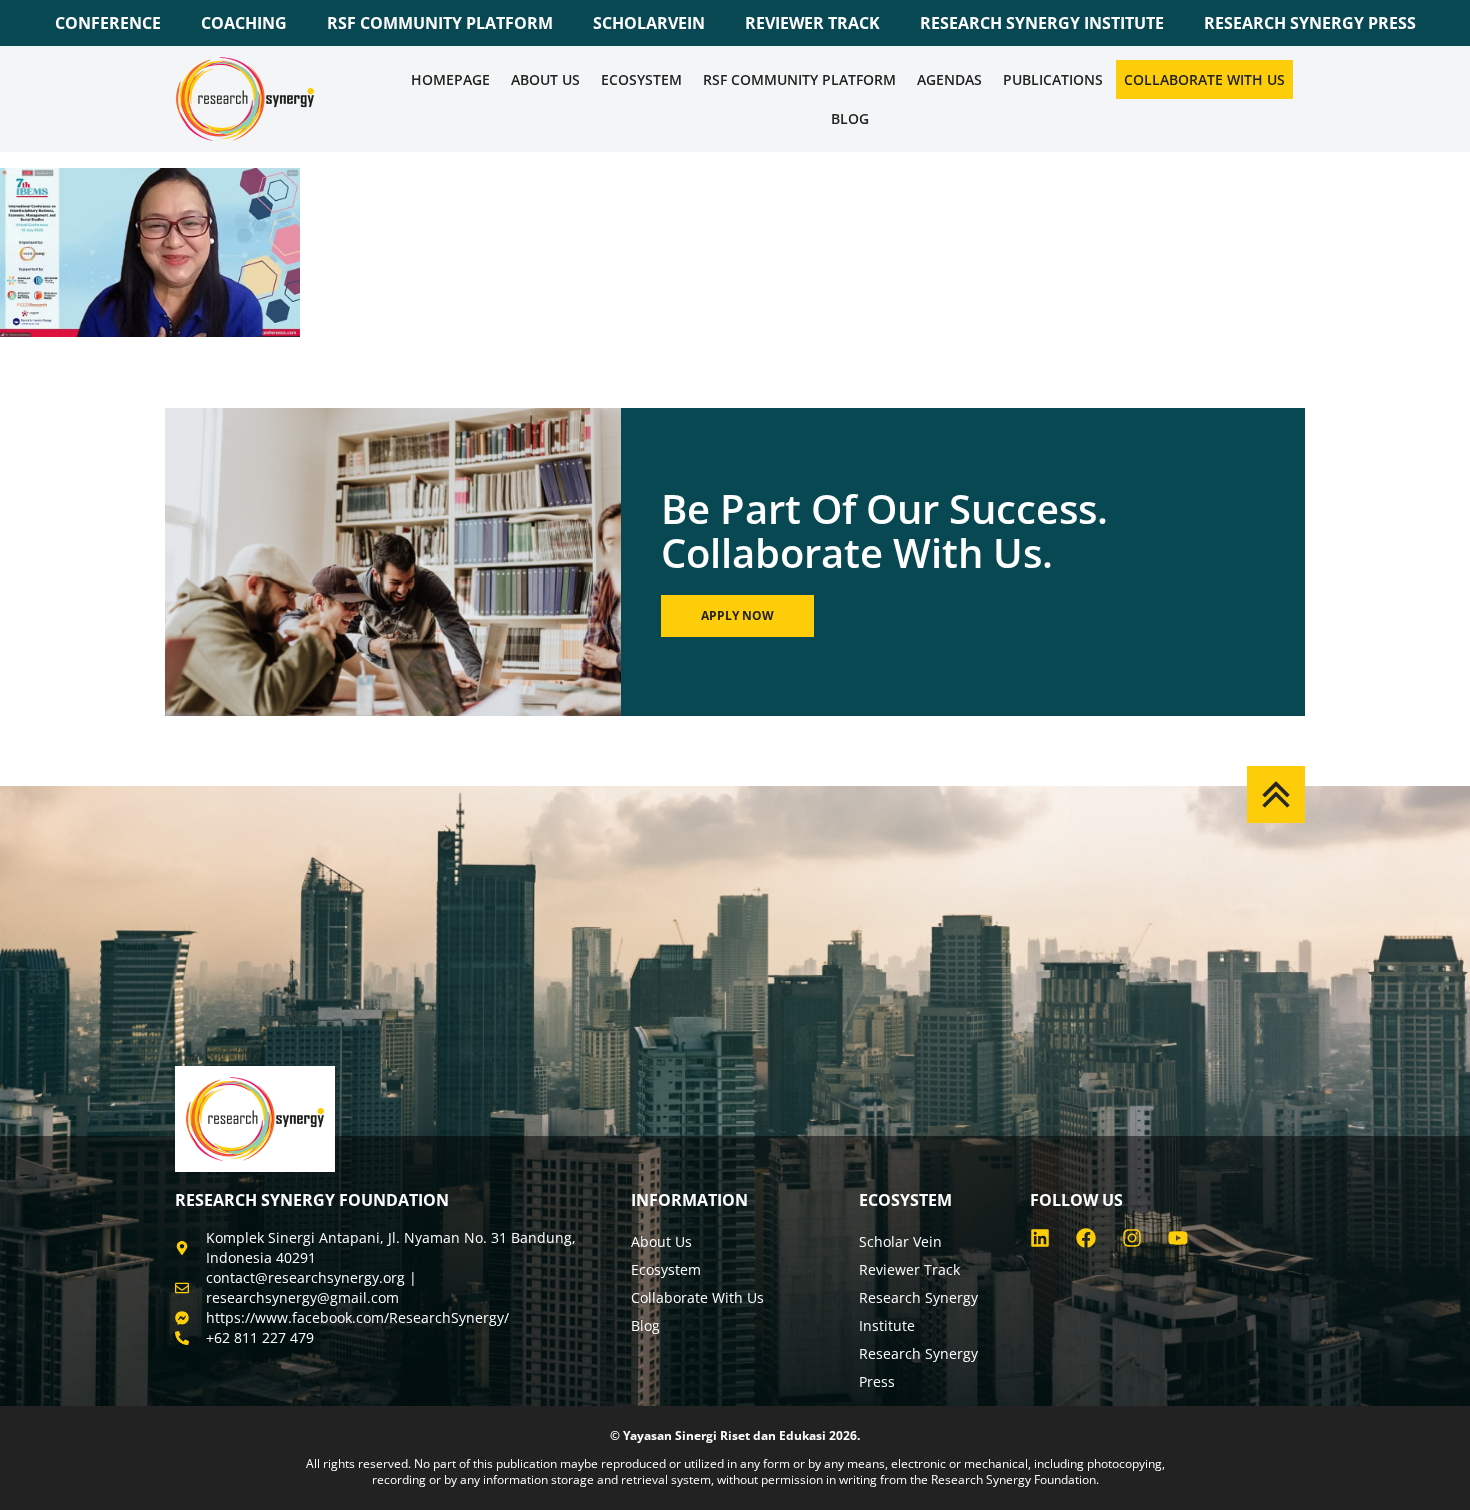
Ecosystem (641, 79)
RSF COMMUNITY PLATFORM (440, 23)
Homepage (450, 79)
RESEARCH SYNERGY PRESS (1310, 23)
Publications (1053, 79)
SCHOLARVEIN (649, 23)
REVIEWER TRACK (812, 23)
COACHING (244, 23)
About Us (545, 79)
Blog (850, 118)
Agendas (949, 79)
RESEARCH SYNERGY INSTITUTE (1042, 23)
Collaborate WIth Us (1204, 79)
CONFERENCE (108, 23)
